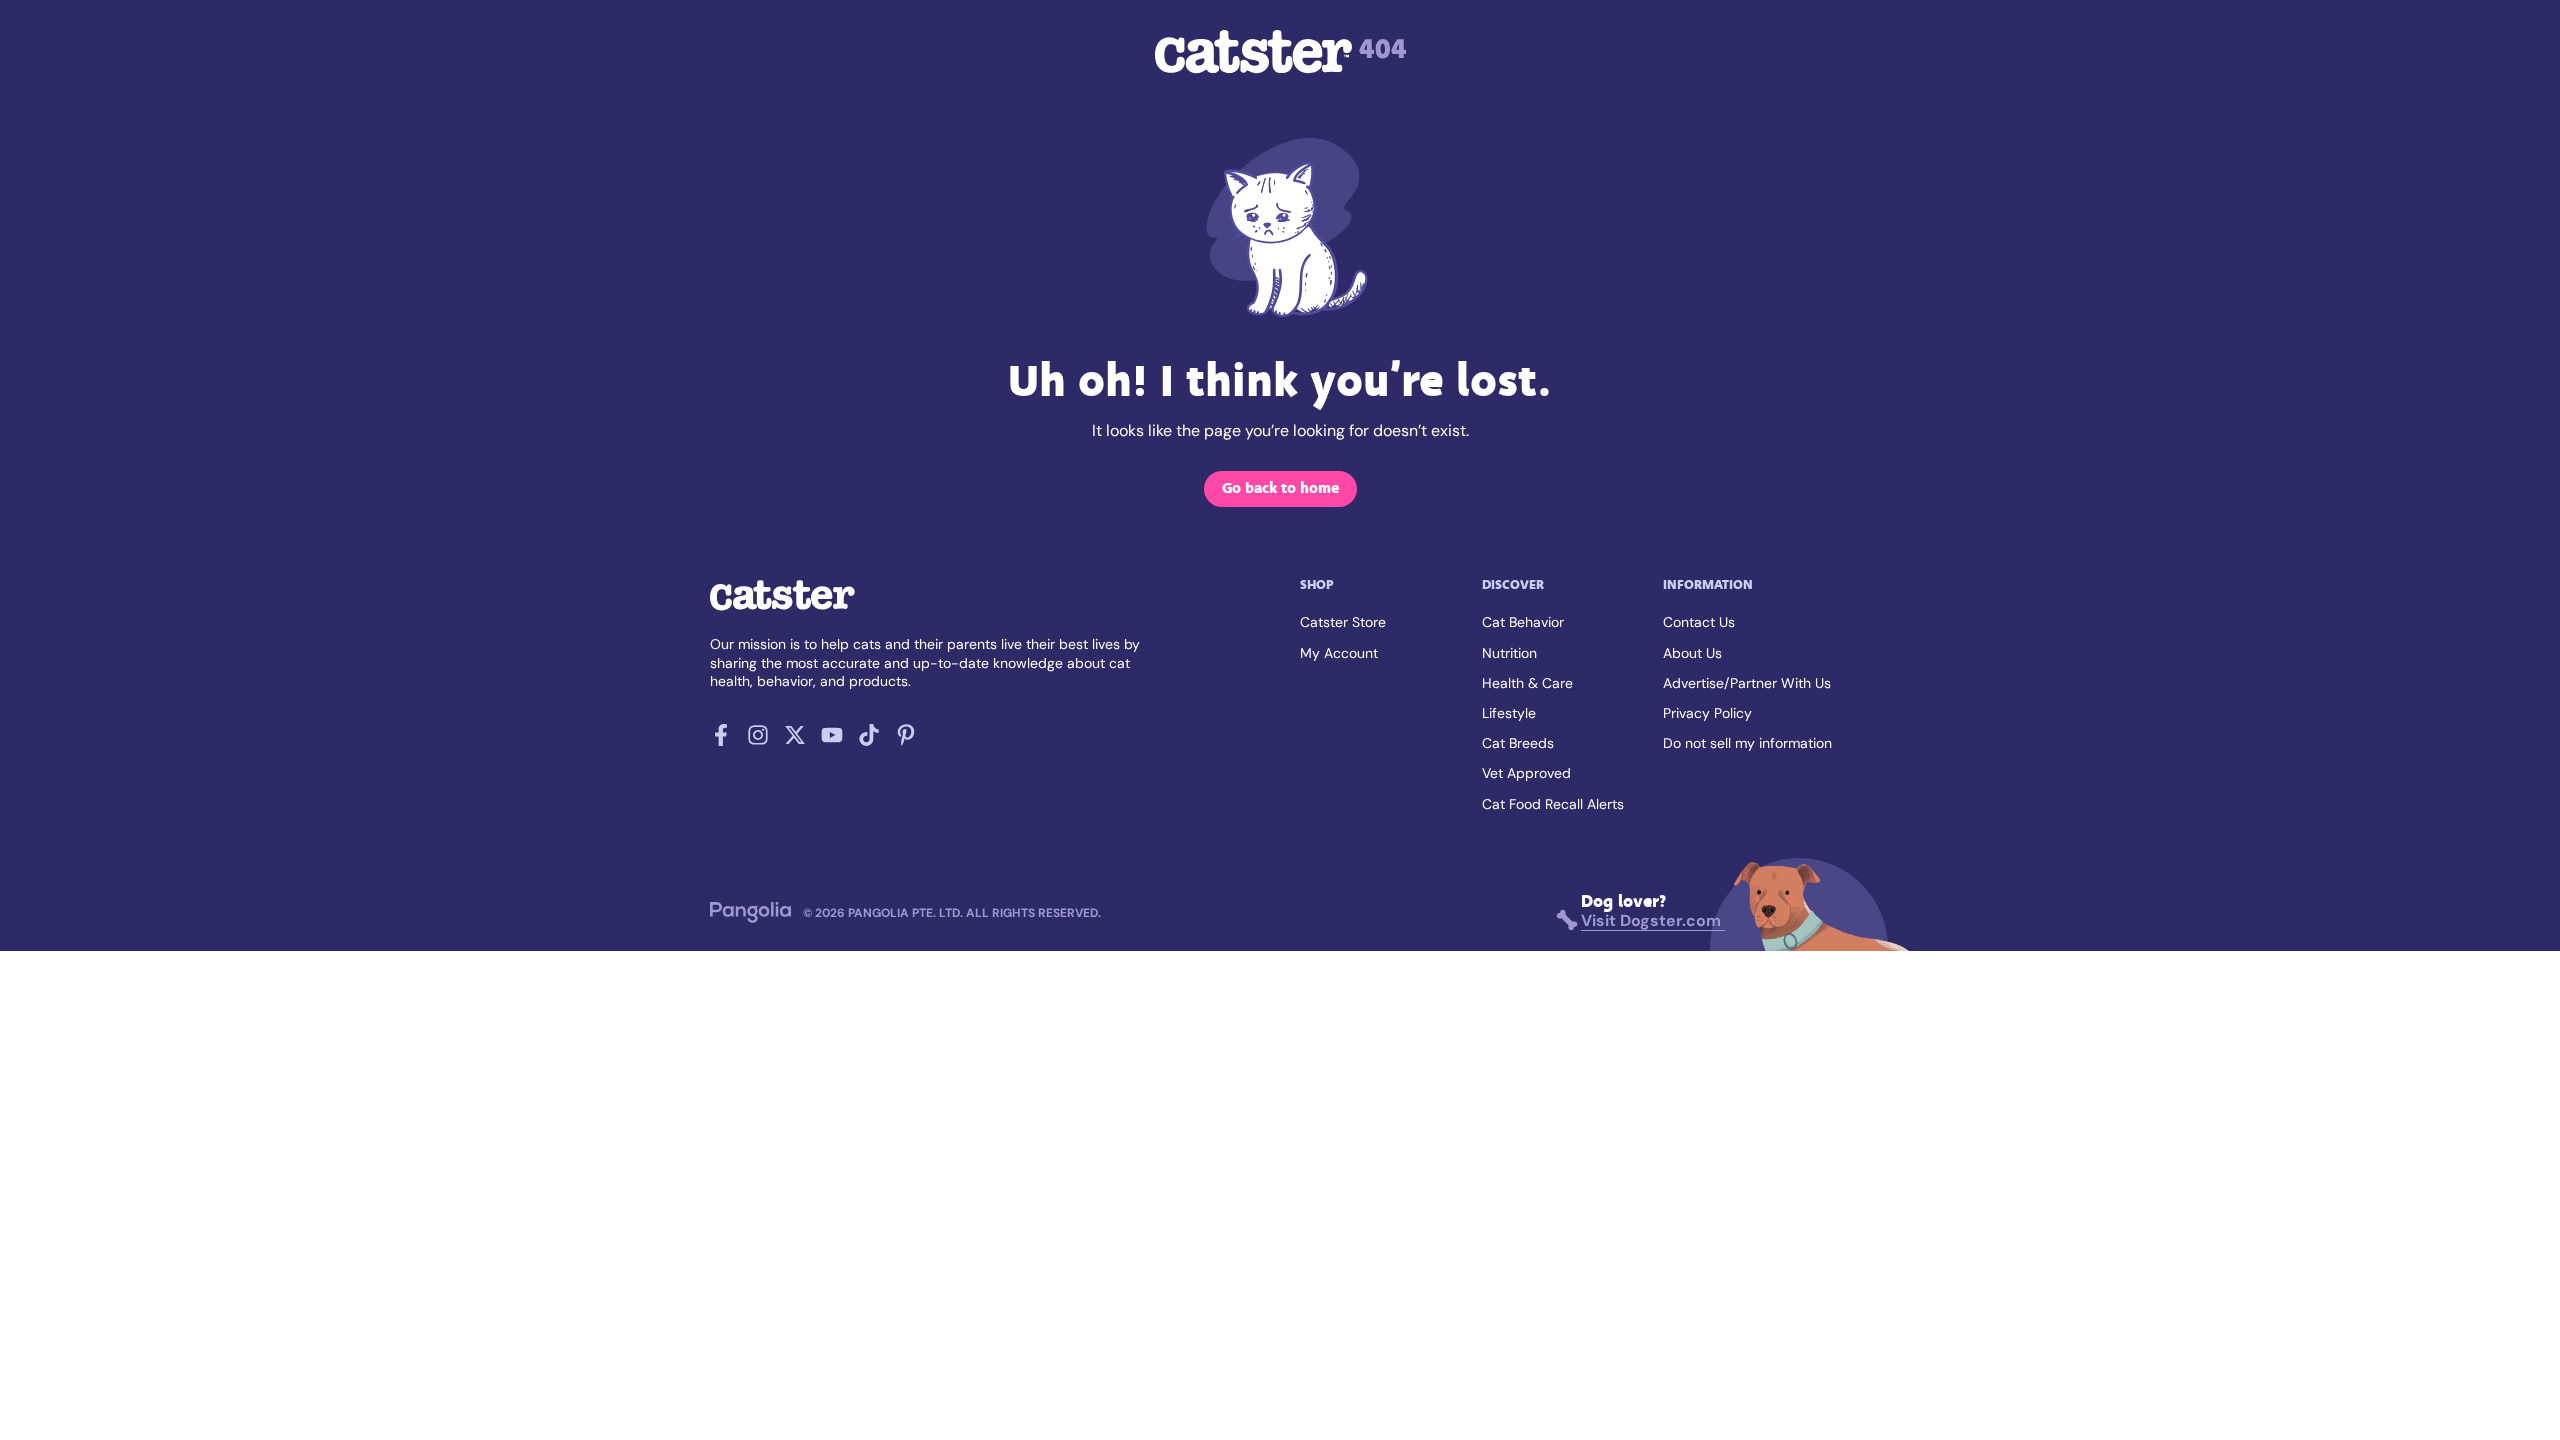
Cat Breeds (1518, 743)
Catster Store (1343, 622)
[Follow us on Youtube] (832, 740)
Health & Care (1527, 683)
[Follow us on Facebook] (721, 740)
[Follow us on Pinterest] (906, 740)
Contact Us (1699, 622)
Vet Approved (1526, 773)
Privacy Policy (1707, 713)
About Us (1692, 653)
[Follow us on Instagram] (758, 740)
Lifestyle (1509, 713)
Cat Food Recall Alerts (1553, 804)
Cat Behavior (1523, 622)
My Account (1339, 653)
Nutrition (1509, 653)
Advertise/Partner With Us (1747, 683)
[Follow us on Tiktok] (869, 740)
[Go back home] (782, 608)
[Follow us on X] (795, 740)
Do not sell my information (1747, 743)
